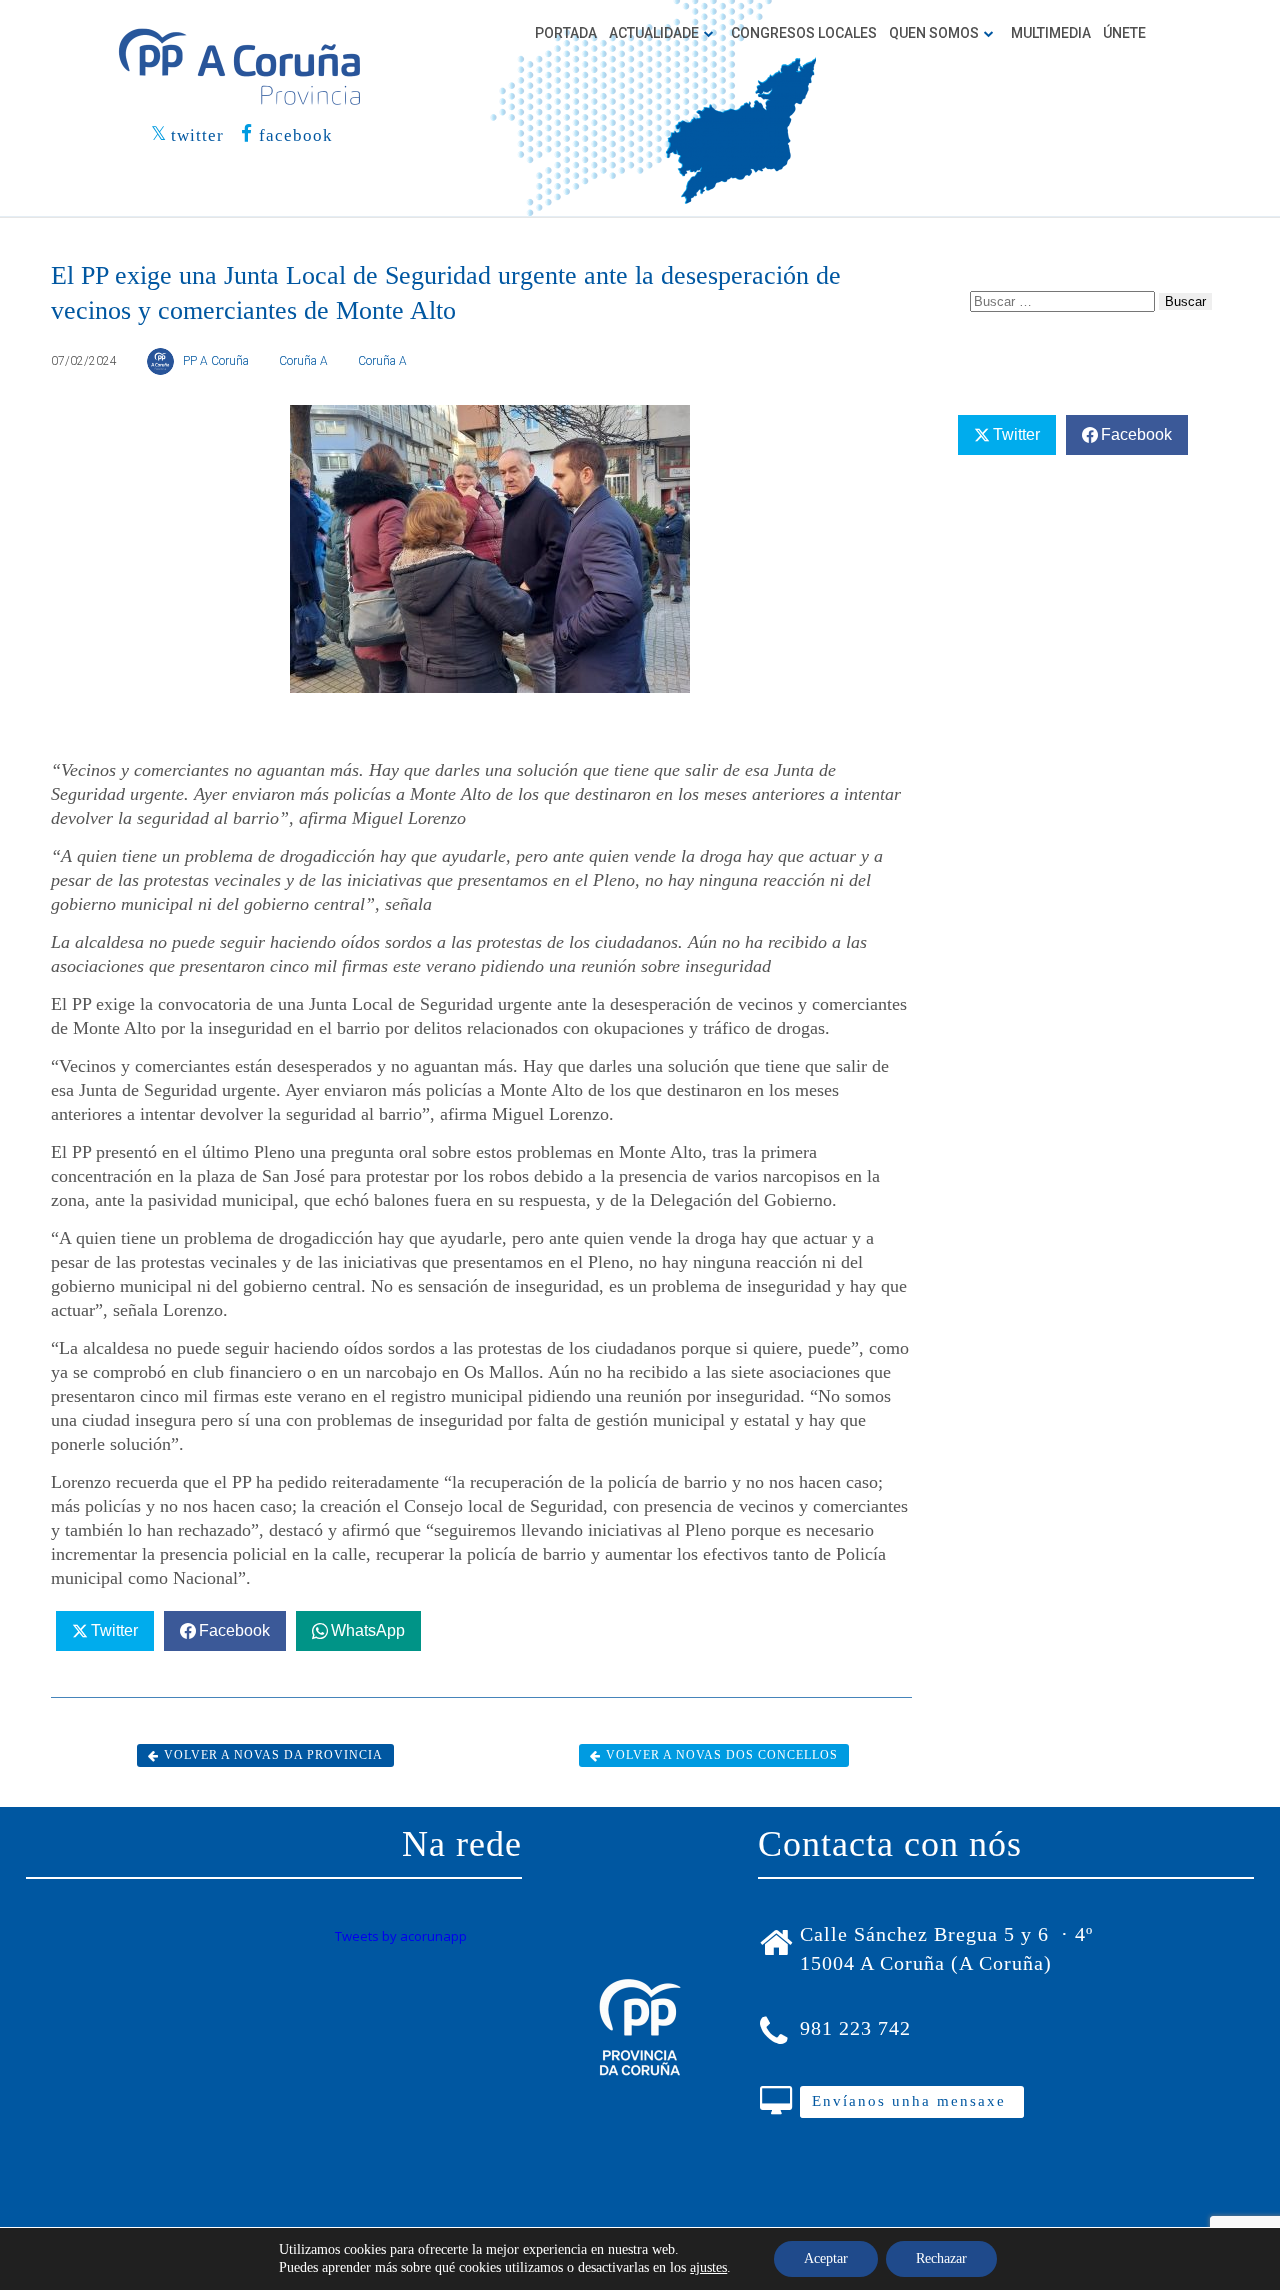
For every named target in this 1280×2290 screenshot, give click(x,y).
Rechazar (941, 2258)
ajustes (708, 2267)
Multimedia (1051, 33)
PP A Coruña (216, 361)
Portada (566, 33)
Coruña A (303, 361)
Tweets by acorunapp (401, 1936)
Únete (1124, 33)
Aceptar (826, 2258)
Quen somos (934, 33)
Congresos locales (804, 33)
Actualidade (654, 33)
